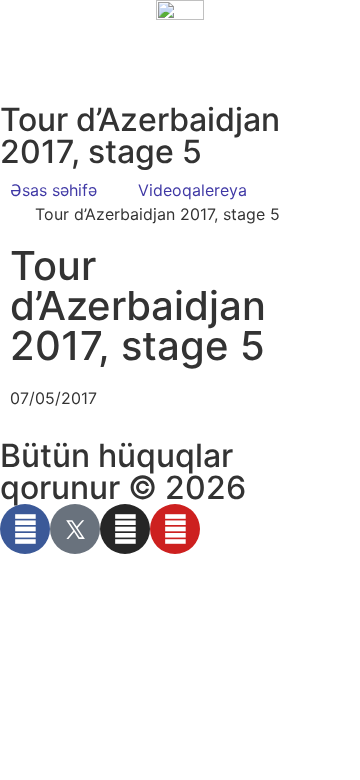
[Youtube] (175, 529)
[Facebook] (25, 529)
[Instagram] (125, 529)
